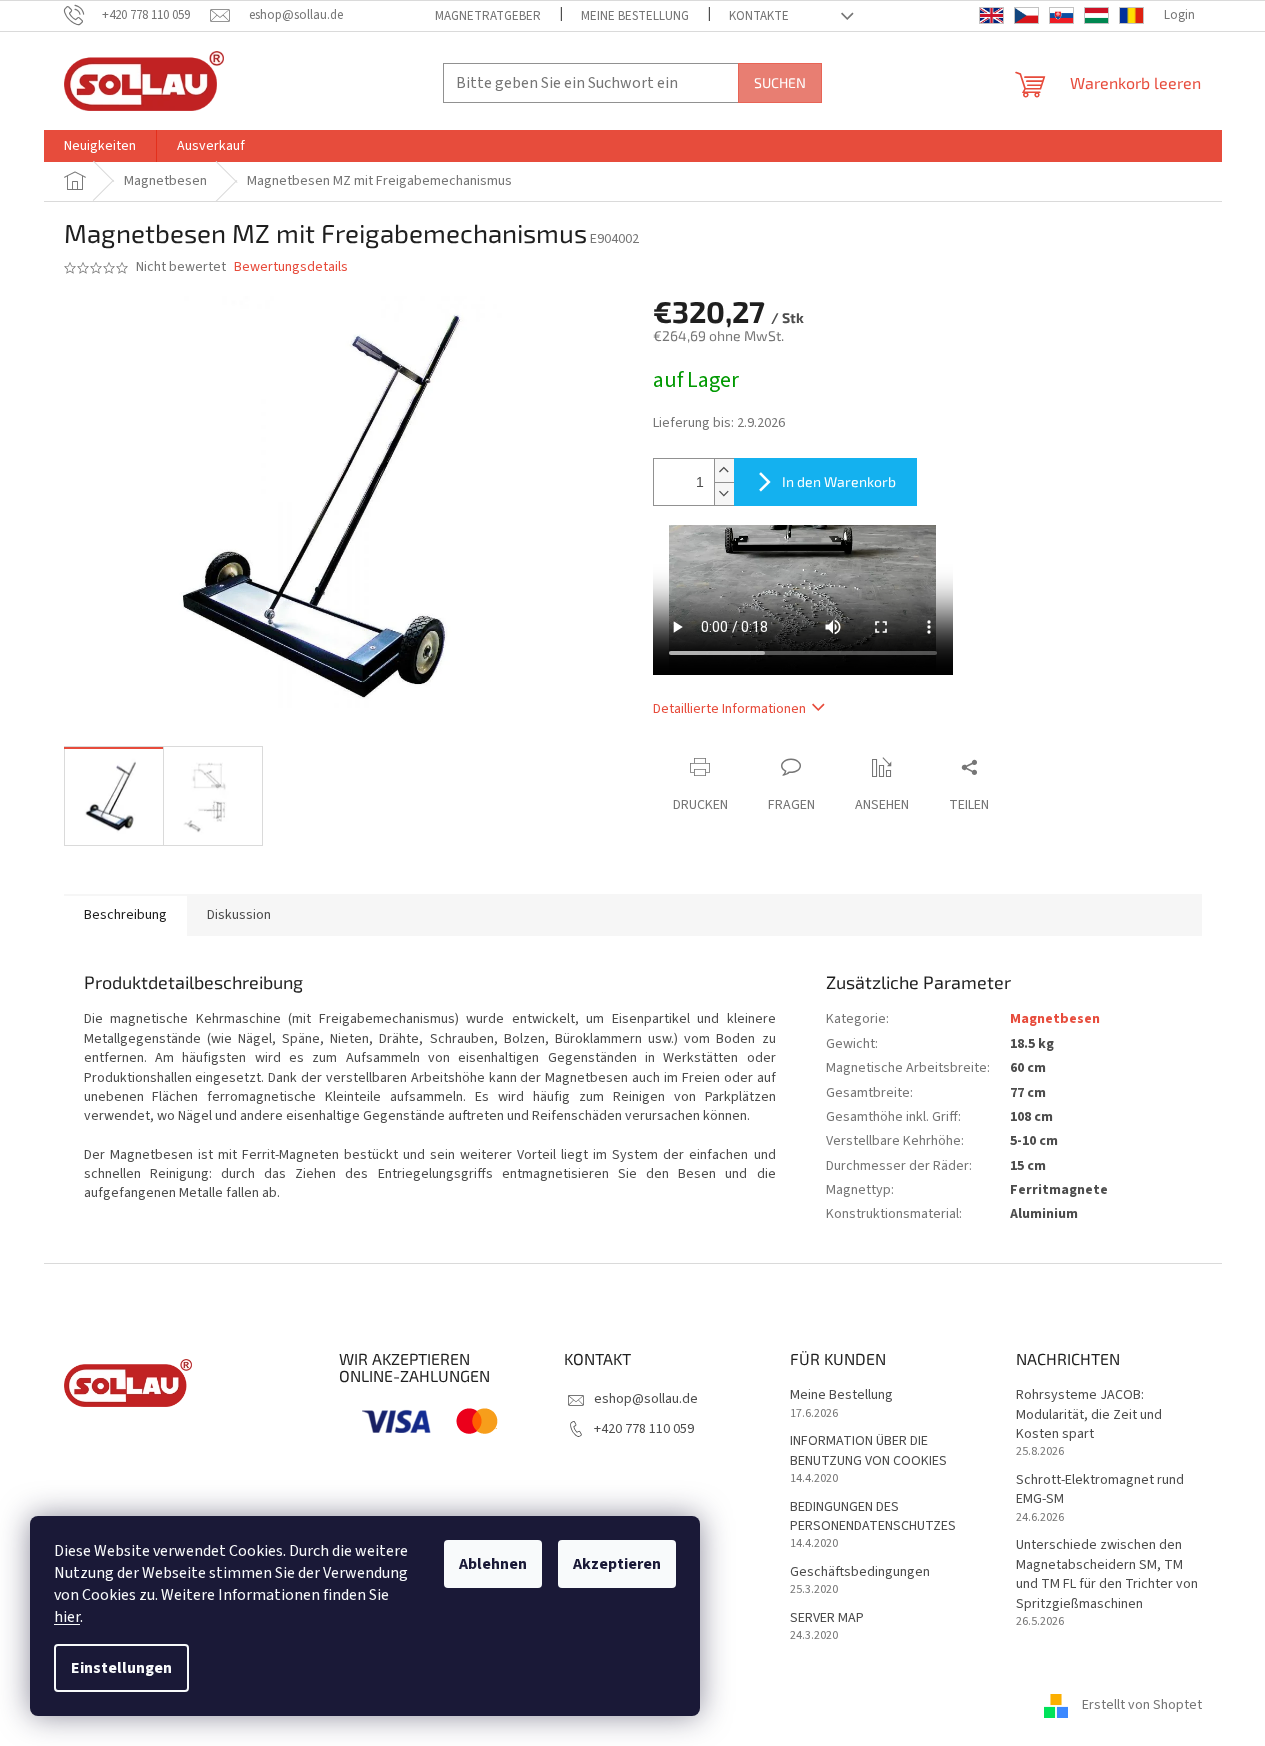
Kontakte (759, 16)
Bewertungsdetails (291, 267)
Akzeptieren (617, 1564)
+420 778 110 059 (644, 1429)
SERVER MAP (827, 1618)
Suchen (780, 82)
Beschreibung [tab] (125, 915)
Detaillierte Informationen (729, 709)
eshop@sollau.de (646, 1399)
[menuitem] (100, 146)
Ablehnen (493, 1564)
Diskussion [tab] (239, 915)
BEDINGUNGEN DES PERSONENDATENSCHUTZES (873, 1517)
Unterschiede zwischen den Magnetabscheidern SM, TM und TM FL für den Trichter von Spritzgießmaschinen (1107, 1574)
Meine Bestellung (635, 16)
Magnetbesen (1055, 1019)
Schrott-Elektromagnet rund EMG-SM (1100, 1490)
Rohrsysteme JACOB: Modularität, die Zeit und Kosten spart (1089, 1415)
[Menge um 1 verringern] (724, 493)
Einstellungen (121, 1668)
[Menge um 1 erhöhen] (724, 470)
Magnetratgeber (488, 16)
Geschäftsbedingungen (860, 1572)
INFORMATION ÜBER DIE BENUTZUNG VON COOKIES (868, 1451)
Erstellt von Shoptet (1142, 1705)
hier (67, 1617)
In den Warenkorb (839, 481)
